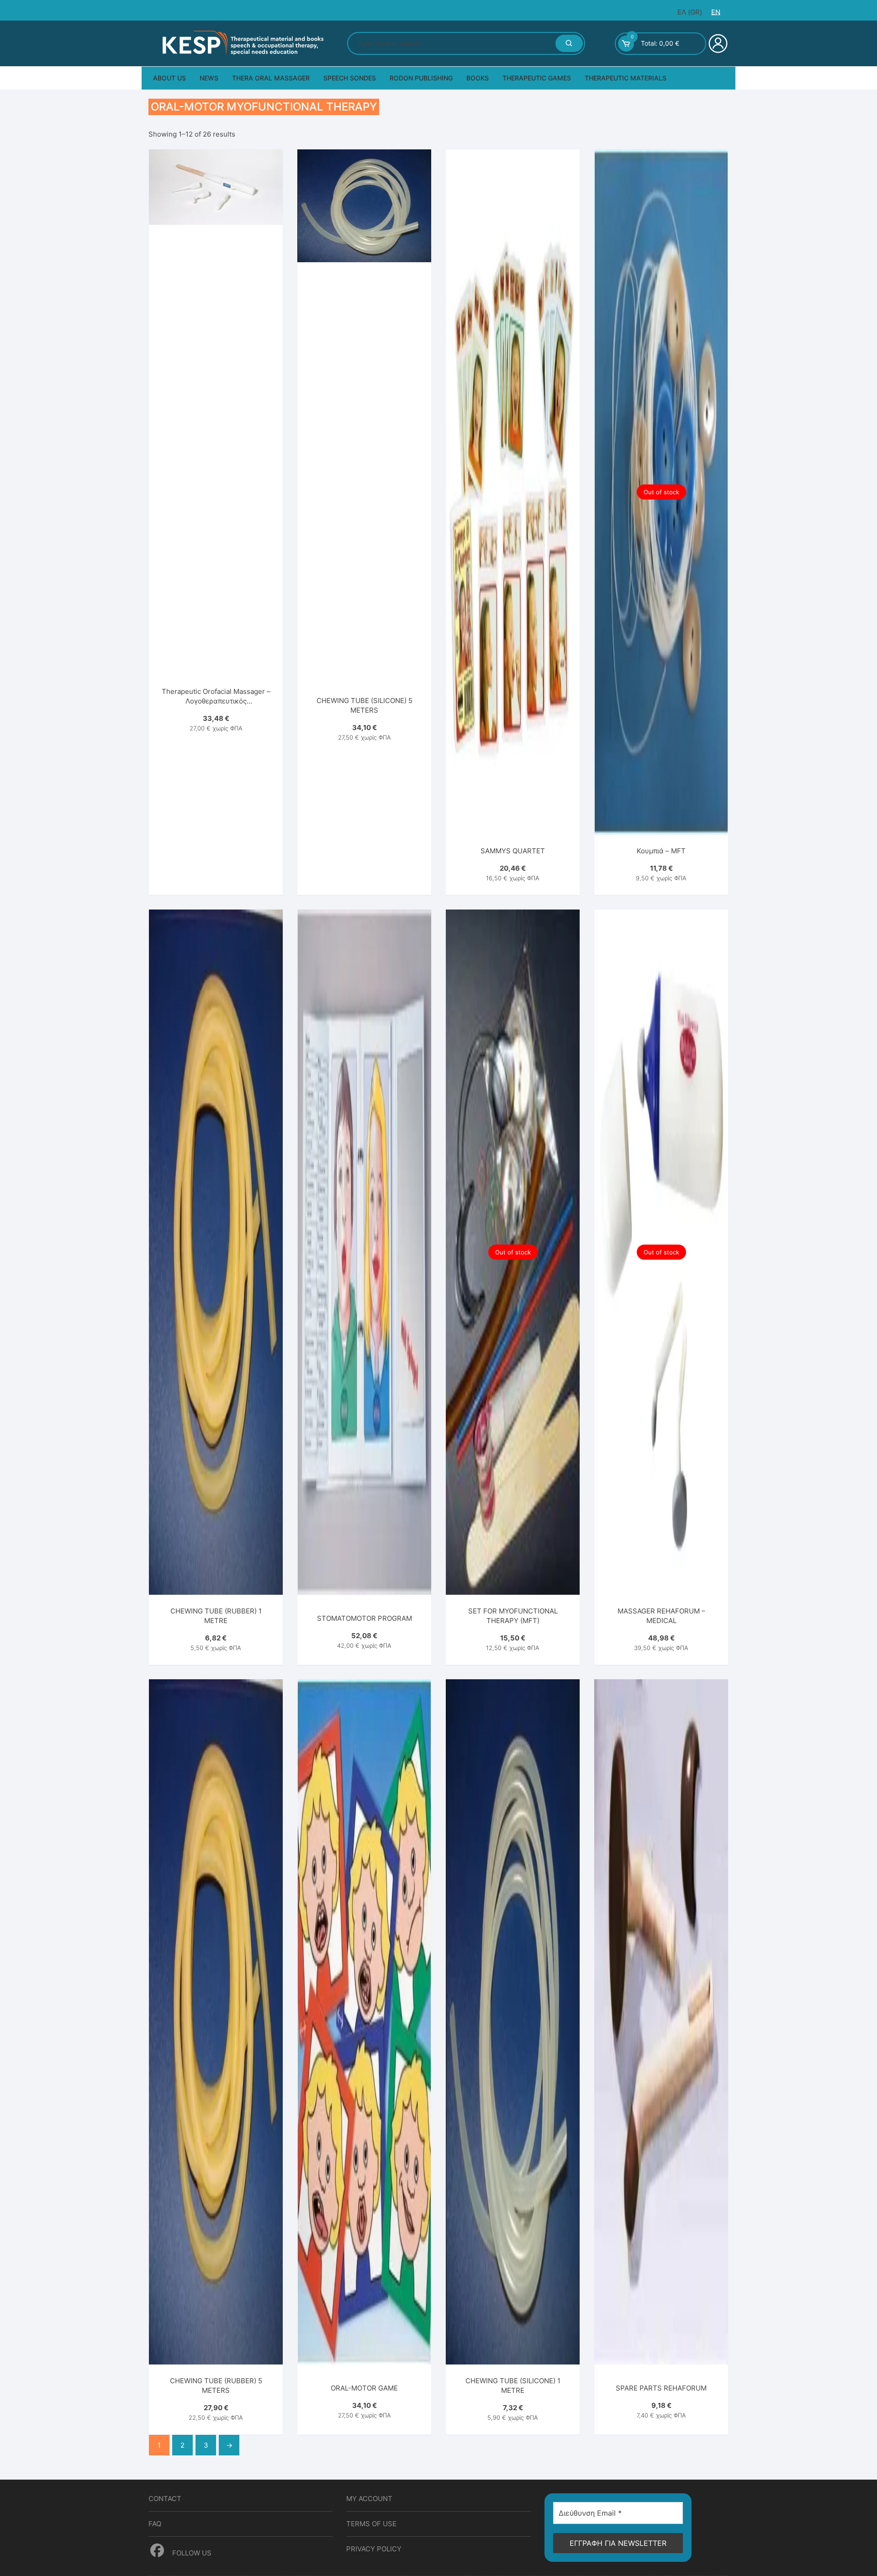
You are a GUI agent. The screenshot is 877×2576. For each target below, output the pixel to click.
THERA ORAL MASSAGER (271, 78)
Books (478, 78)
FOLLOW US (191, 2553)
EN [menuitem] (716, 12)
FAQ (155, 2524)
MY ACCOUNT (369, 2499)
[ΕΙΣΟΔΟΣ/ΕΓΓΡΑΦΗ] (717, 43)
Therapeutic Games (537, 78)
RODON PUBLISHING (421, 78)
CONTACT (165, 2499)
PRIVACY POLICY (374, 2549)
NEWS (209, 78)
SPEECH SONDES (350, 78)
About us (169, 78)
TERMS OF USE (371, 2524)
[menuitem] (690, 12)
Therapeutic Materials (626, 78)
